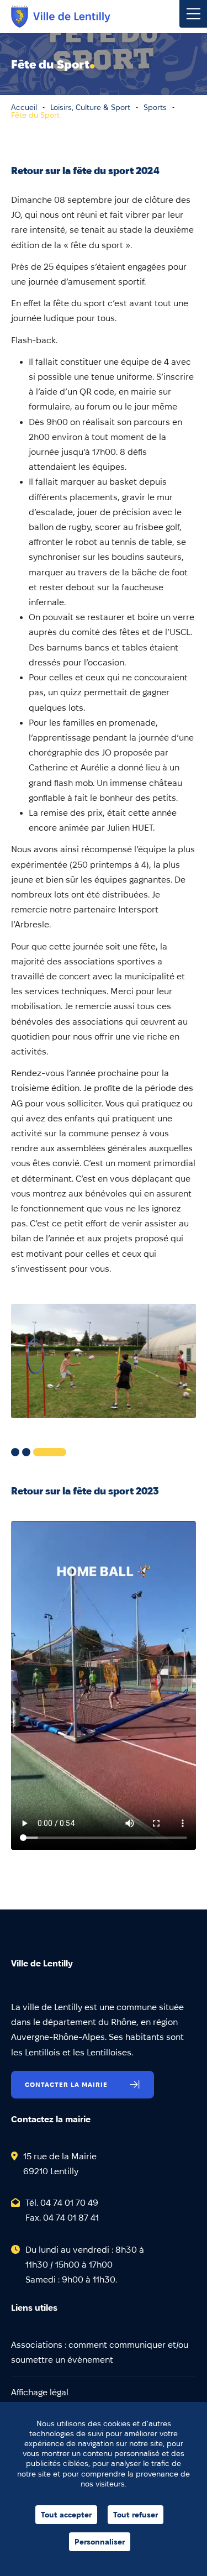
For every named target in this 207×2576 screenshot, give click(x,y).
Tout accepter (66, 2515)
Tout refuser (136, 2515)
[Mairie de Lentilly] (61, 17)
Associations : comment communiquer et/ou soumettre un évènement (100, 2352)
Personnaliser (100, 2542)
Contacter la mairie (66, 2084)
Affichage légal (40, 2392)
